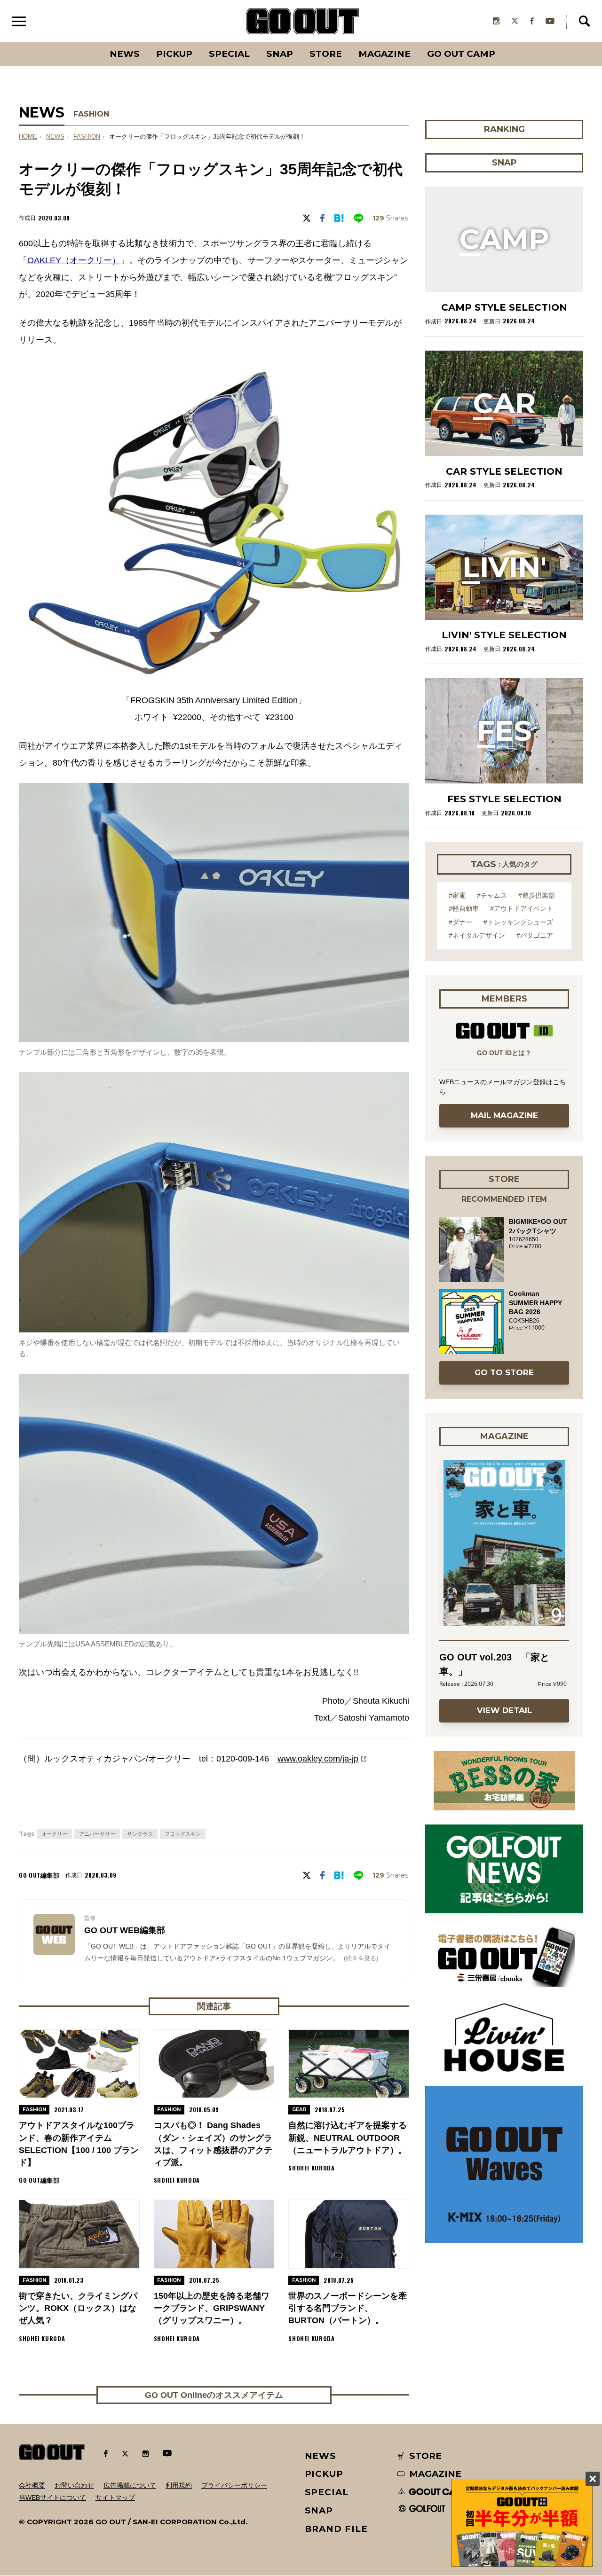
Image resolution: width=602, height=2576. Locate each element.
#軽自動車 (464, 908)
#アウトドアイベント (522, 908)
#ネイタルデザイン (477, 935)
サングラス (140, 1834)
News (125, 54)
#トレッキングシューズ (518, 922)
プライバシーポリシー (234, 2485)
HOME (28, 137)
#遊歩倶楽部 (537, 895)
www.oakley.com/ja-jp (318, 1759)
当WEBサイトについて (52, 2498)
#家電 (457, 895)
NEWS (55, 137)
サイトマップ (115, 2498)
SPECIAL (229, 54)
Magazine (384, 54)
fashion (87, 137)
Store (326, 54)
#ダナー (460, 922)
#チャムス (492, 895)
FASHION (91, 114)
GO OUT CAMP (461, 54)
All (90, 42)
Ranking (504, 42)
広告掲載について (130, 2485)
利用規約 (179, 2485)
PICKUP (174, 54)
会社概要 (32, 2485)
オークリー (54, 1834)
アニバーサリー (97, 1834)
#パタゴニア (535, 935)
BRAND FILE (336, 2529)
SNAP (280, 54)
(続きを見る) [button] (361, 1958)
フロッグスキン (183, 1834)
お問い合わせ (74, 2485)
